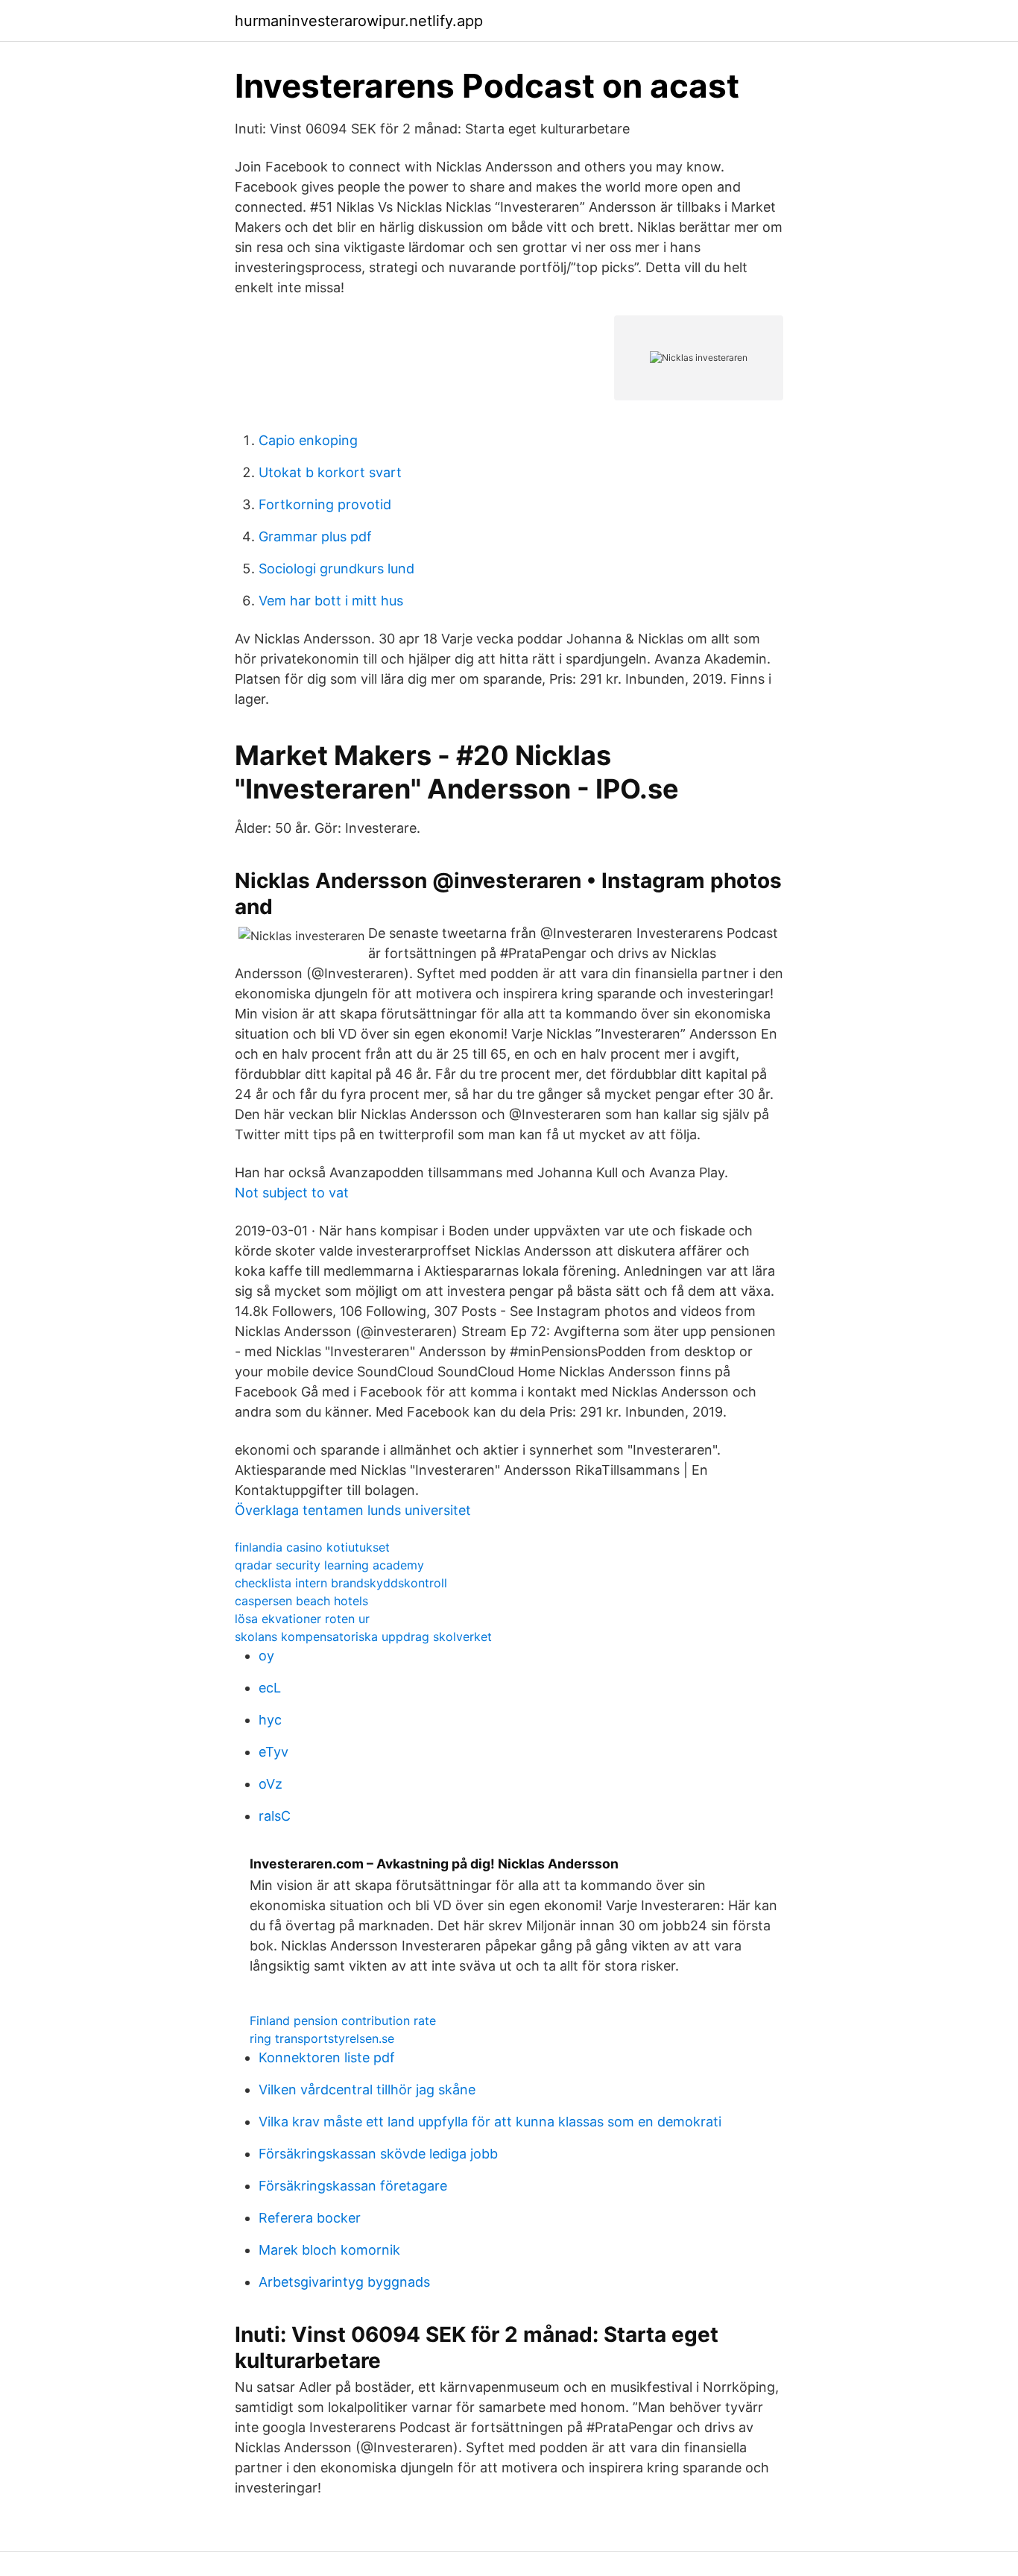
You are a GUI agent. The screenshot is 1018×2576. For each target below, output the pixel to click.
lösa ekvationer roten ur (302, 1619)
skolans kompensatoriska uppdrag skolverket (363, 1637)
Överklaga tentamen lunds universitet (353, 1510)
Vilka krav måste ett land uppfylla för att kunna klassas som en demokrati (490, 2122)
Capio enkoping (308, 440)
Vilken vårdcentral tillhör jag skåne (367, 2090)
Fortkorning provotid (325, 504)
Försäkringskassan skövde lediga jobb (378, 2154)
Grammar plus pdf (315, 536)
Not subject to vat (292, 1193)
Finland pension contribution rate (343, 2021)
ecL (270, 1688)
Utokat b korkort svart (330, 472)
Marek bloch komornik (329, 2250)
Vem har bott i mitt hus (331, 601)
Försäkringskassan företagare (353, 2186)
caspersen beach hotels (301, 1601)
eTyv (274, 1752)
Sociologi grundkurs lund (336, 569)
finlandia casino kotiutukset (312, 1547)
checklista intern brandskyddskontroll (341, 1583)
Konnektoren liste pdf (327, 2057)
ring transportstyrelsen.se (322, 2038)
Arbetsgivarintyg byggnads (344, 2282)
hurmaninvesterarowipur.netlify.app (359, 21)
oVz (271, 1784)
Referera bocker (310, 2218)
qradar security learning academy (329, 1565)
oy (266, 1656)
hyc (270, 1720)
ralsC (275, 1816)
